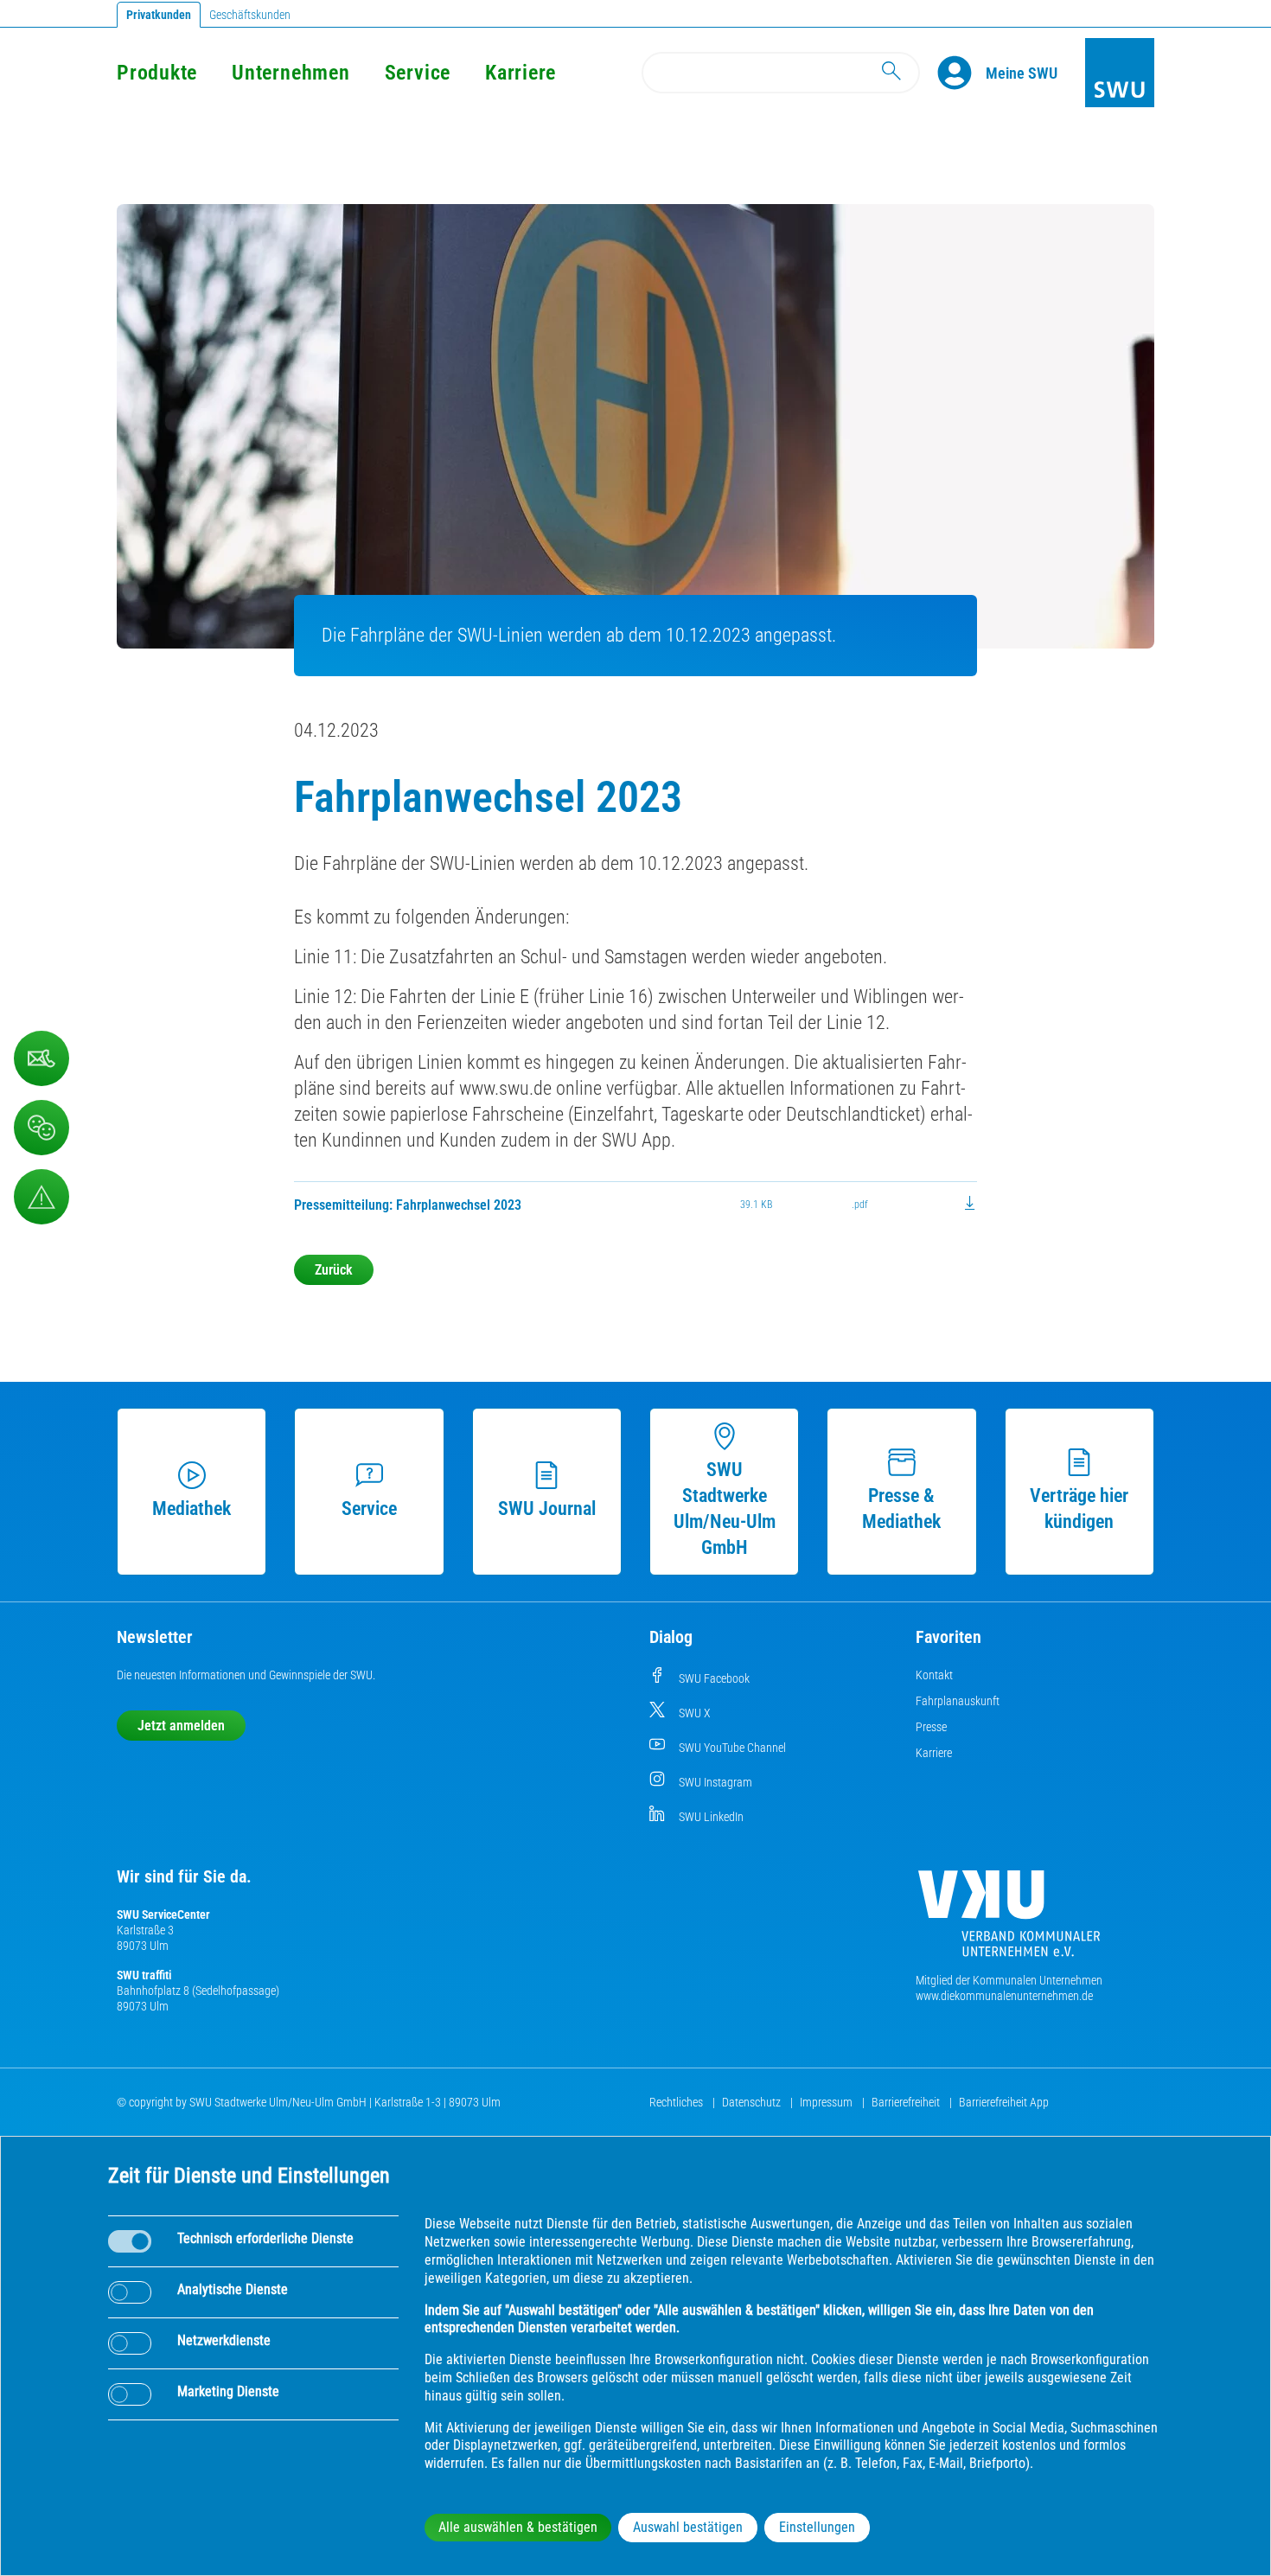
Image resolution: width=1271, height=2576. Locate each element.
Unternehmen (291, 73)
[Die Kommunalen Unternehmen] (1009, 1920)
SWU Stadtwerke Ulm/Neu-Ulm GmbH (725, 1509)
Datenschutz (753, 2102)
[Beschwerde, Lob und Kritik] (42, 1128)
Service (418, 73)
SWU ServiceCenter (163, 1914)
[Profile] (961, 73)
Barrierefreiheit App (1004, 2102)
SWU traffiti (144, 1975)
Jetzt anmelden (181, 1726)
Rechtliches (677, 2102)
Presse (931, 1727)
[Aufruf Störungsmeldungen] (42, 1197)
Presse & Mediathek (901, 1509)
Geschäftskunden (250, 15)
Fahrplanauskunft (958, 1701)
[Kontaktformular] (42, 1058)
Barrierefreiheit (907, 2102)
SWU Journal (547, 1509)
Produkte (157, 73)
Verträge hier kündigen (1079, 1509)
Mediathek (192, 1509)
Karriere (521, 73)
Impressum (827, 2102)
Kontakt (934, 1675)
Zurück (334, 1270)
